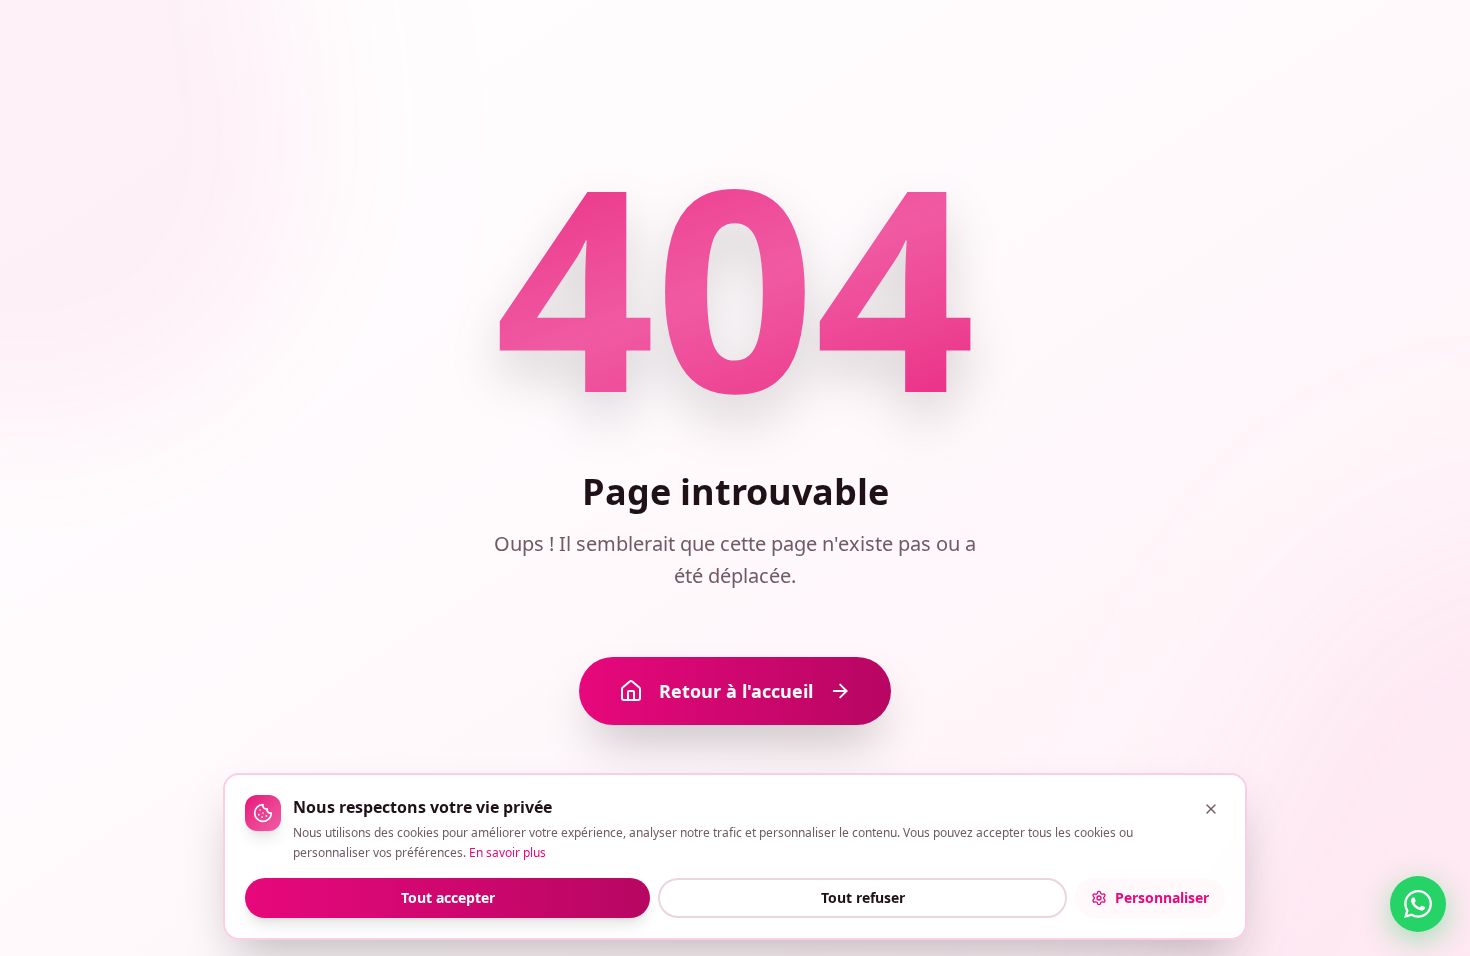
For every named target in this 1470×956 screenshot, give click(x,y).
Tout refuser (863, 897)
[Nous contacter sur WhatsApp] (1418, 904)
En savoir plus (507, 852)
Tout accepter (448, 897)
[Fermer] (1211, 809)
